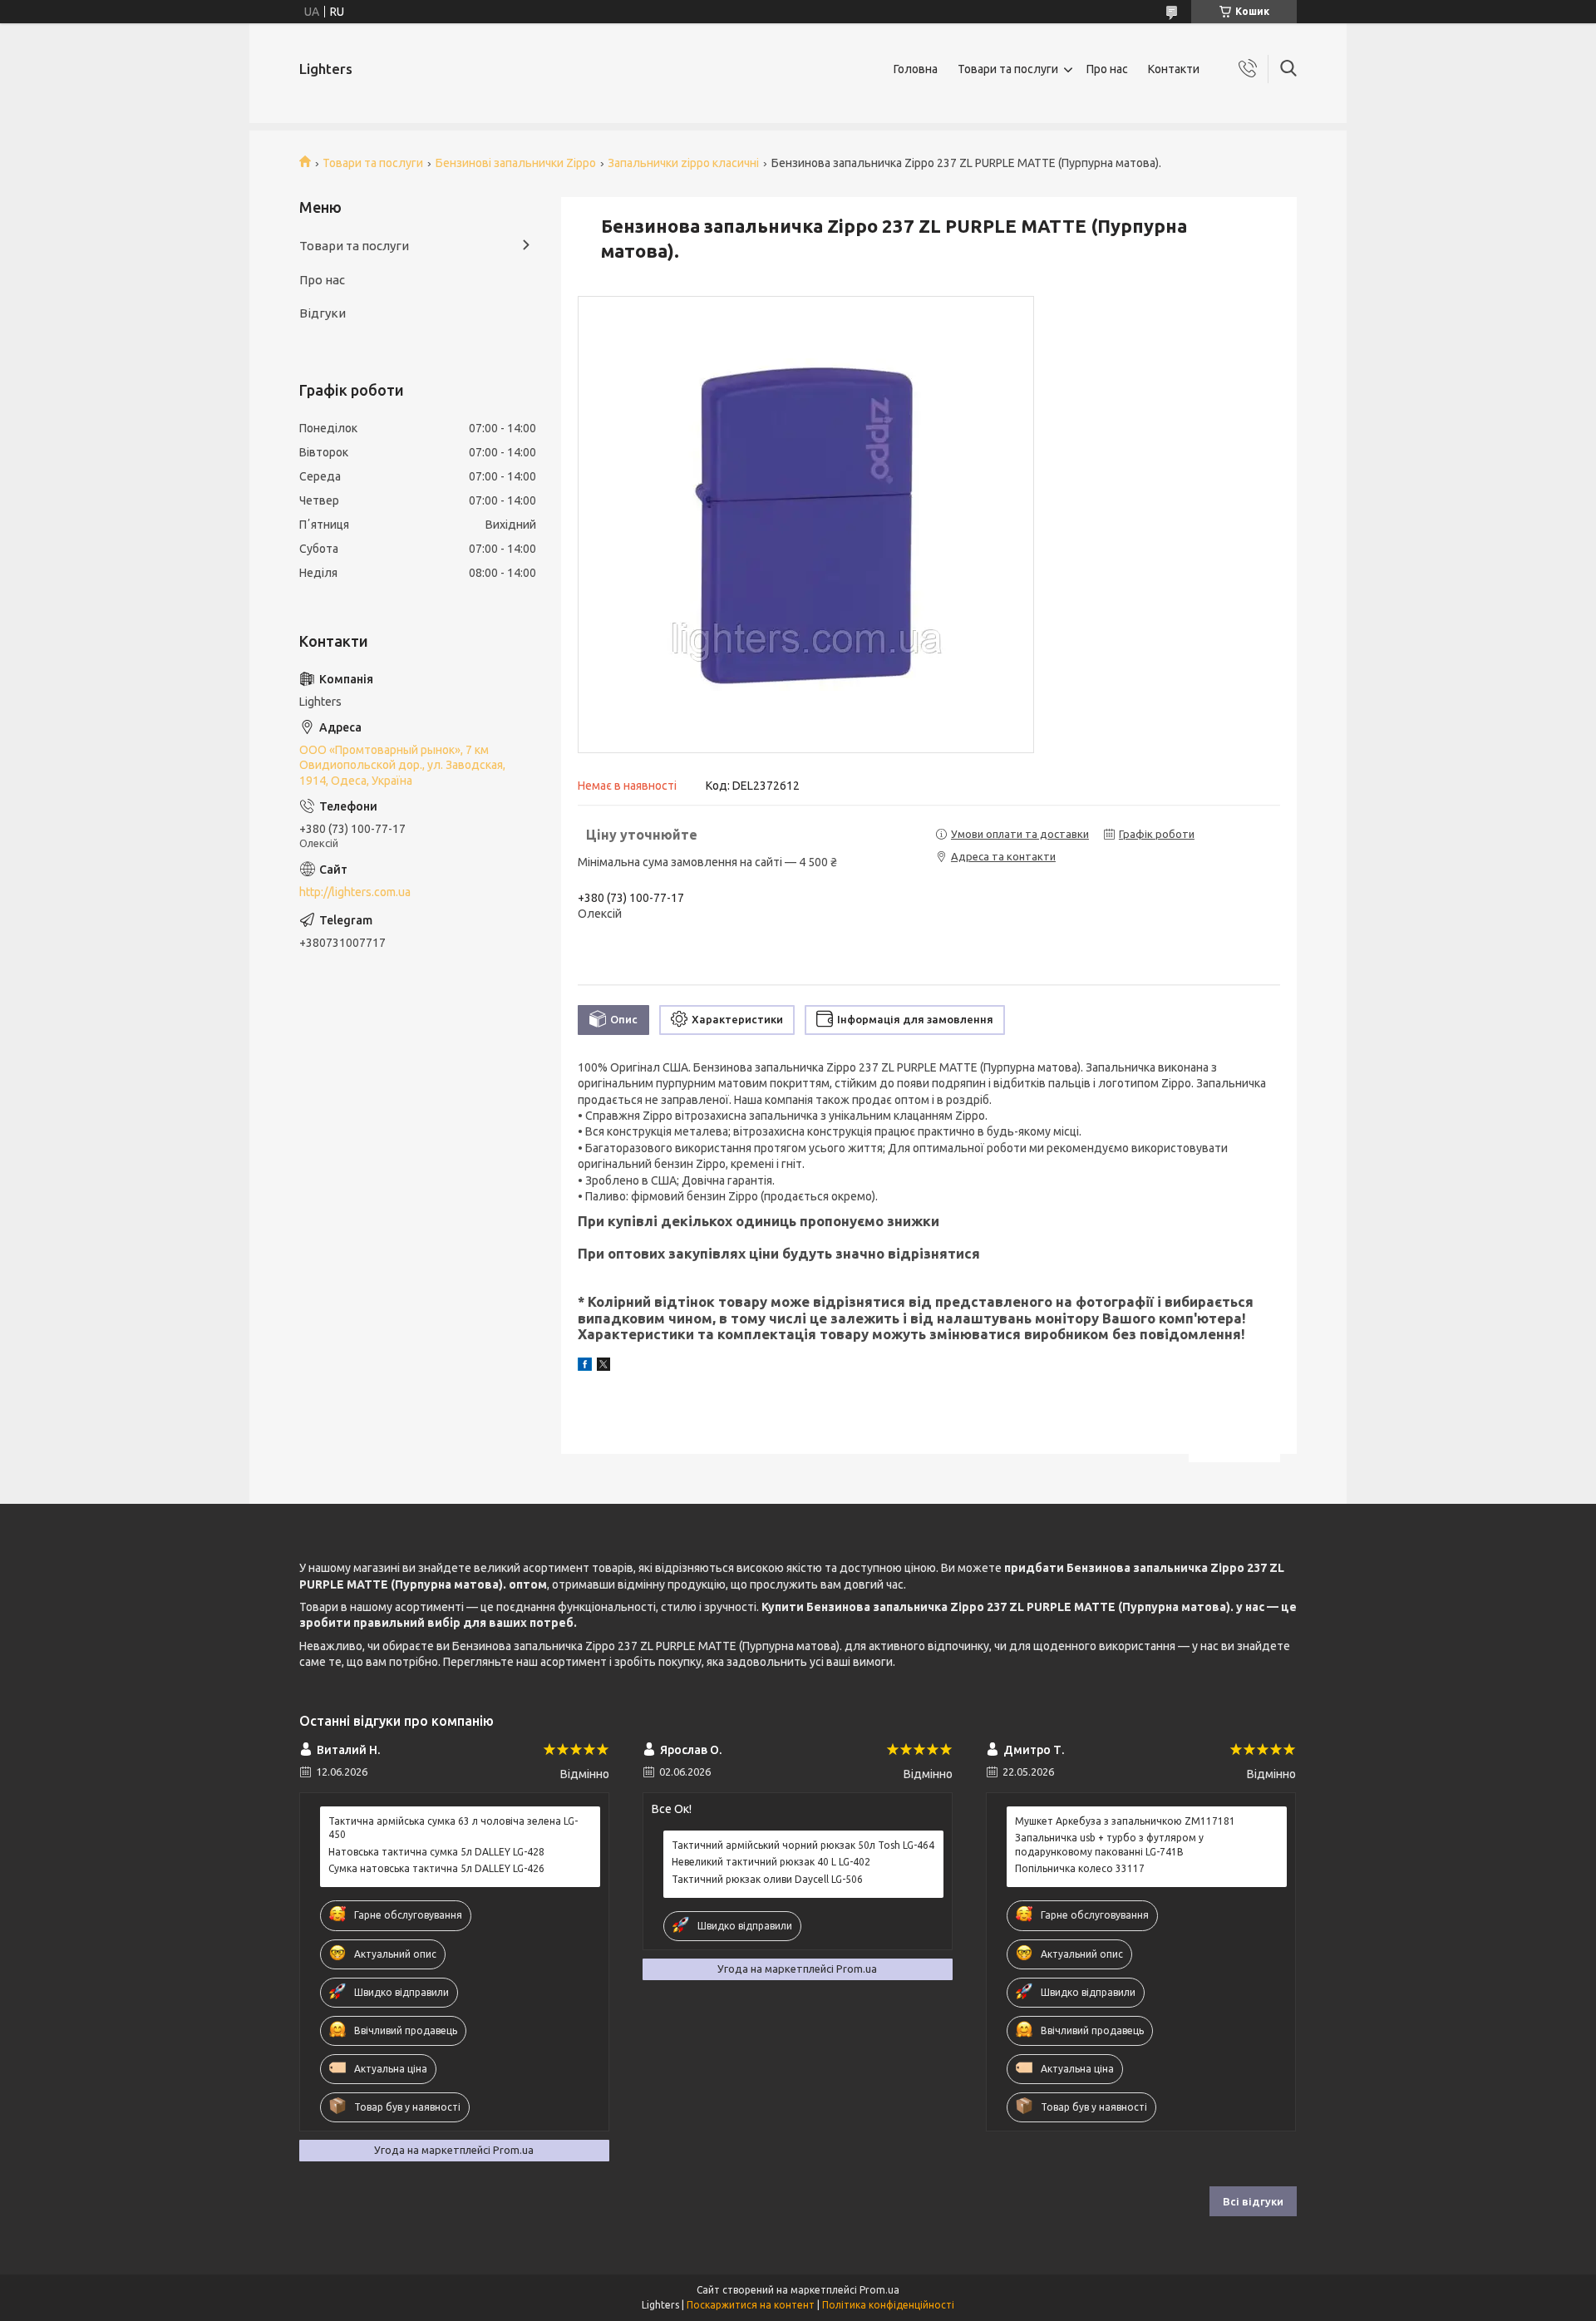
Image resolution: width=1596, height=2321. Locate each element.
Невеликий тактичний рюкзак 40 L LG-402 (771, 1862)
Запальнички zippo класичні (683, 163)
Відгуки (323, 313)
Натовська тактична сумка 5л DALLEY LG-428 (436, 1852)
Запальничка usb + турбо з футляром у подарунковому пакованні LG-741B (1109, 1844)
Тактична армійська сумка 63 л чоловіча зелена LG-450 (453, 1828)
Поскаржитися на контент (751, 2305)
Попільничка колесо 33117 (1080, 1868)
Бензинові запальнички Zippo (516, 163)
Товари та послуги (1008, 69)
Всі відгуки (1253, 2201)
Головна (916, 69)
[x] (603, 1367)
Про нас (1107, 69)
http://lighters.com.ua (355, 892)
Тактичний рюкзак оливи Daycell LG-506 (767, 1879)
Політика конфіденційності (888, 2305)
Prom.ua (879, 2290)
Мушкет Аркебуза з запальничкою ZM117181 (1125, 1821)
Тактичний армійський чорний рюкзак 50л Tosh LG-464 (803, 1845)
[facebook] (585, 1367)
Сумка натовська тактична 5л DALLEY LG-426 (436, 1868)
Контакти (1174, 69)
